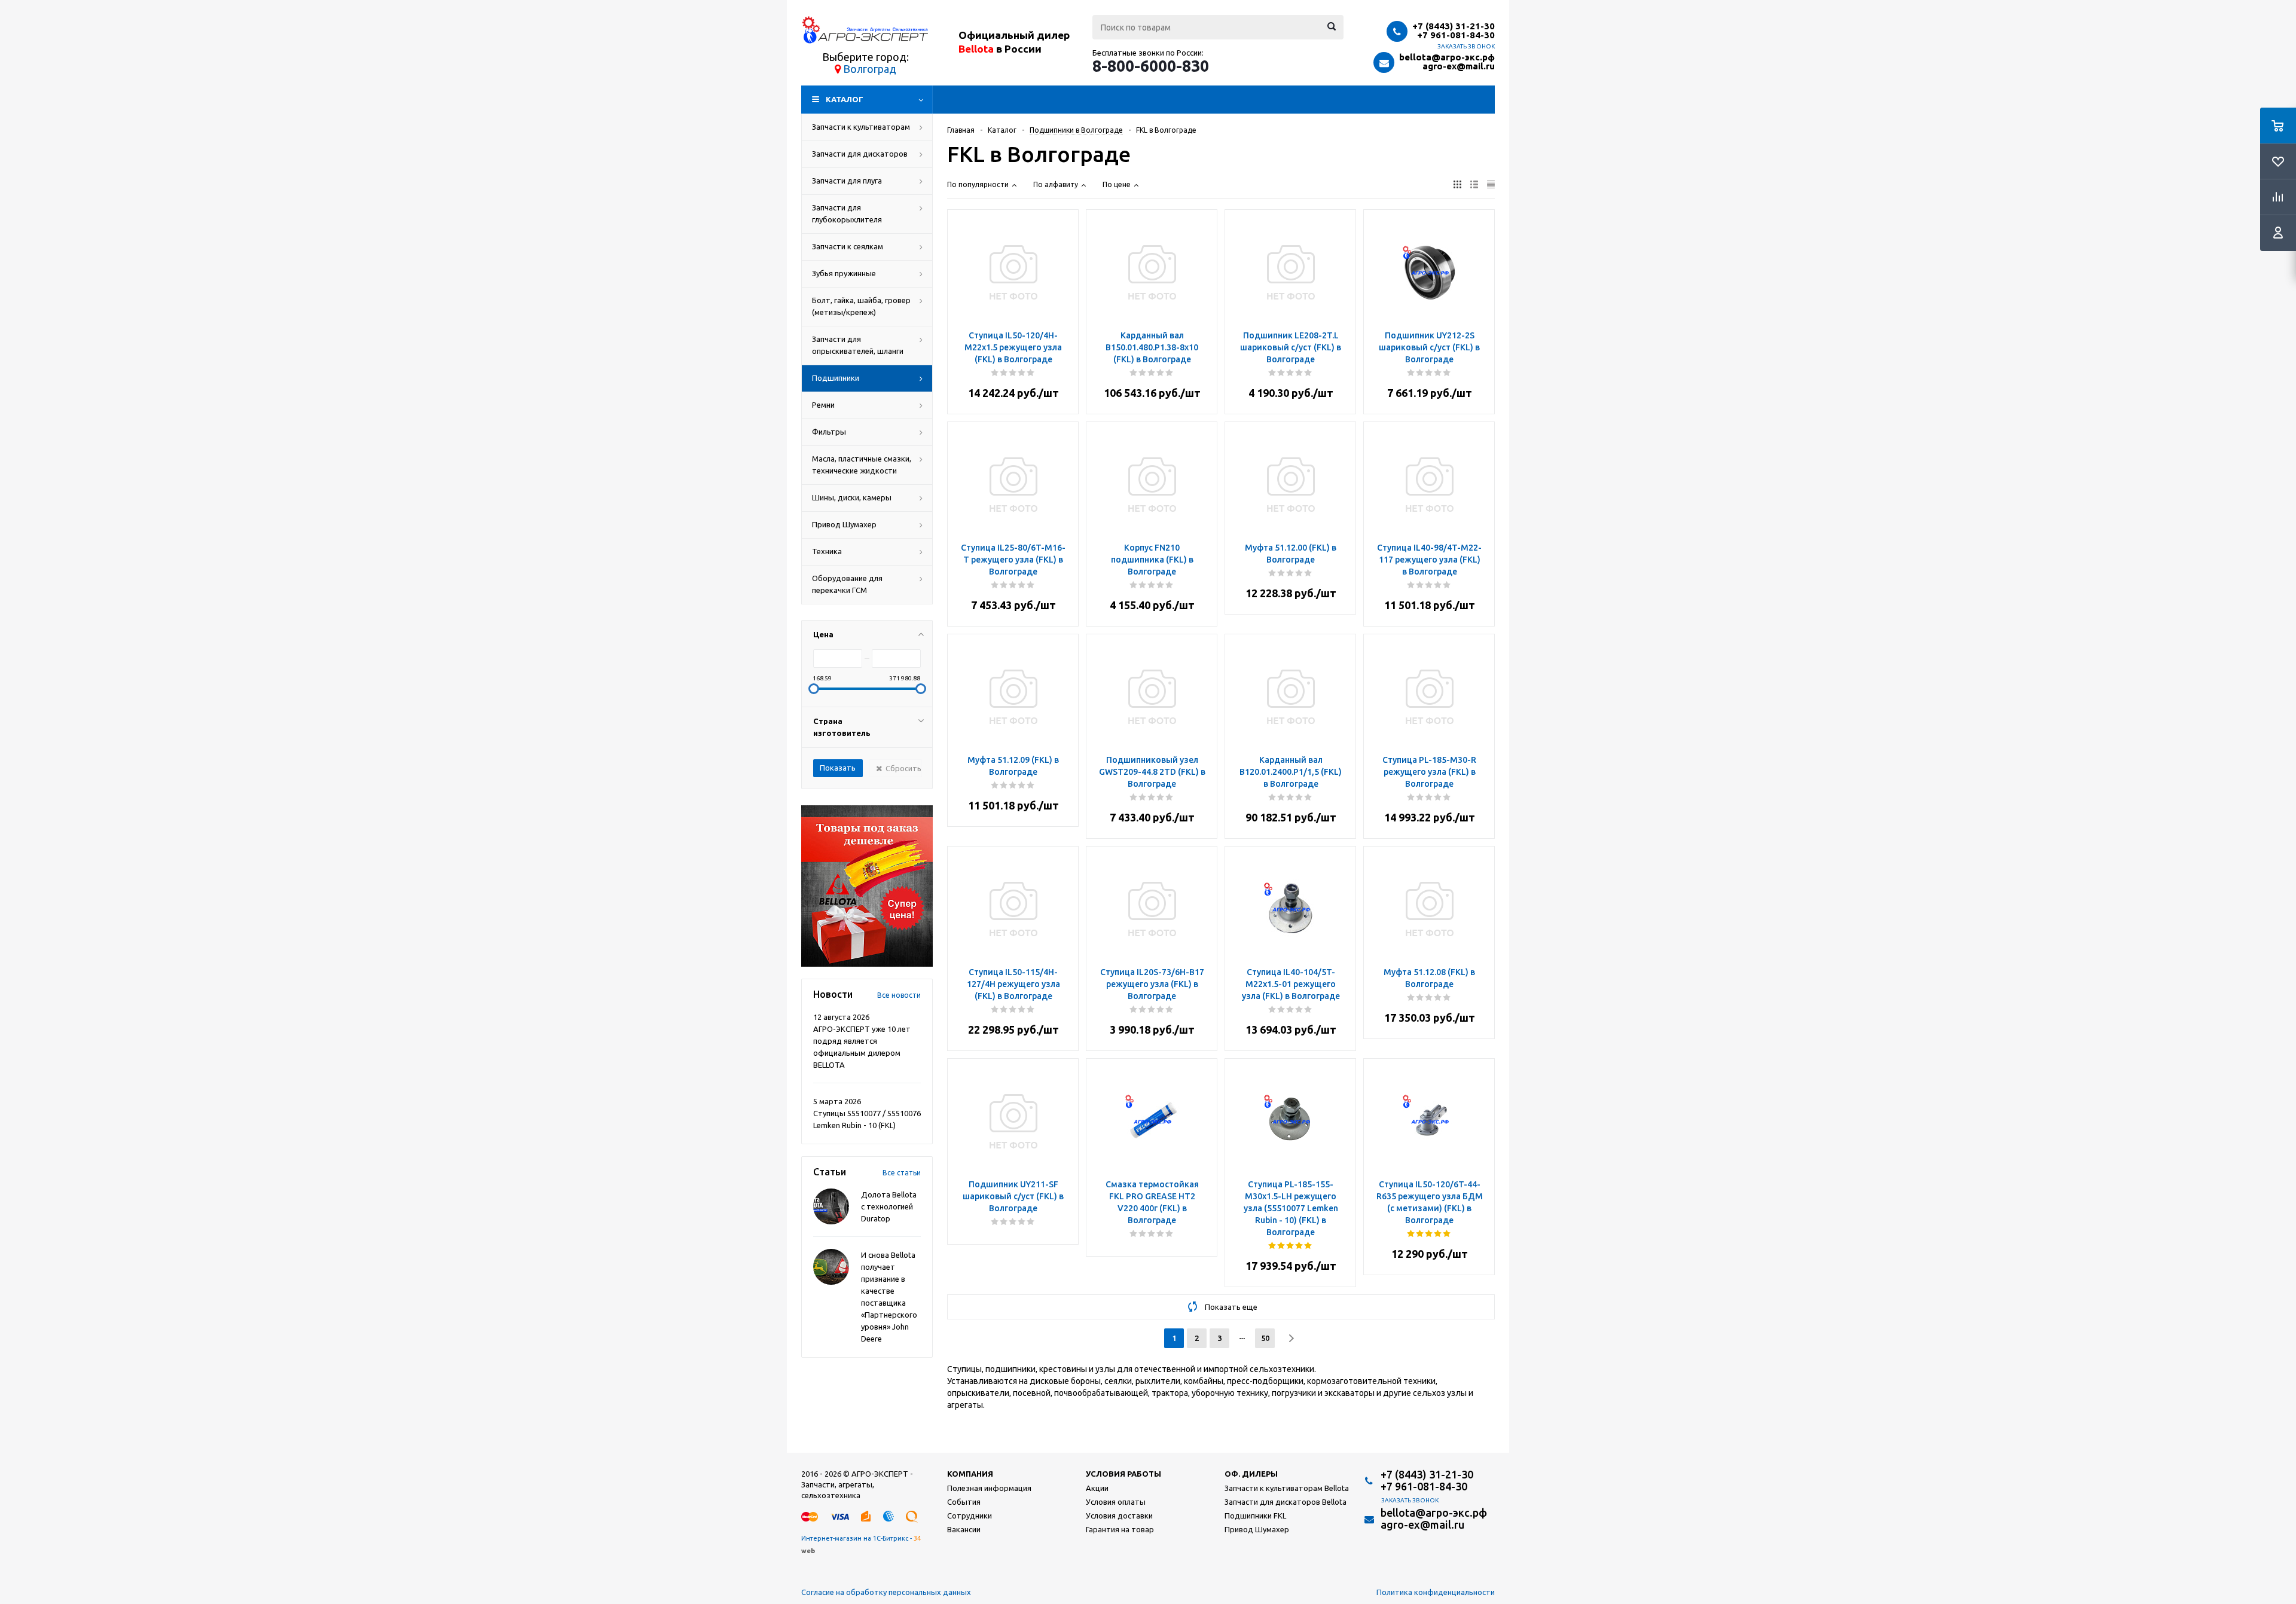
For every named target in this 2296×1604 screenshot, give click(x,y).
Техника (827, 551)
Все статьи (902, 1173)
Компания (970, 1474)
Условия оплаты (1116, 1502)
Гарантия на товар (1120, 1529)
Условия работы (1123, 1474)
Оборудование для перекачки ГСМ (847, 584)
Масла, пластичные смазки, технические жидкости (862, 465)
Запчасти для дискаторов (860, 154)
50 (1265, 1338)
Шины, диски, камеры (852, 497)
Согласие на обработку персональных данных (886, 1592)
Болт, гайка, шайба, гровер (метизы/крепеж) (861, 306)
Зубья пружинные (844, 273)
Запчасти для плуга (847, 181)
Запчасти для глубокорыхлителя (847, 213)
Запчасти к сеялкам (848, 246)
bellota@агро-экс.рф (1447, 57)
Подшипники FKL (1255, 1516)
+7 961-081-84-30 (1456, 35)
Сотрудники (970, 1516)
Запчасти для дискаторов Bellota (1286, 1502)
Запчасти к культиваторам (861, 127)
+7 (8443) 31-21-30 (1454, 26)
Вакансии (964, 1529)
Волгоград (870, 69)
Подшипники (836, 378)
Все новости (899, 995)
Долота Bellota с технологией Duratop (889, 1206)
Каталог (845, 99)
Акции (1097, 1488)
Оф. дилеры (1251, 1474)
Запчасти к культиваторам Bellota (1287, 1488)
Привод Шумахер (844, 524)
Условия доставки (1119, 1516)
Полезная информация (989, 1488)
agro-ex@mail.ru (1459, 66)
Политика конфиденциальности (1436, 1592)
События (964, 1502)
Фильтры (829, 432)
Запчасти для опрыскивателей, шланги (858, 345)
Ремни (823, 405)
